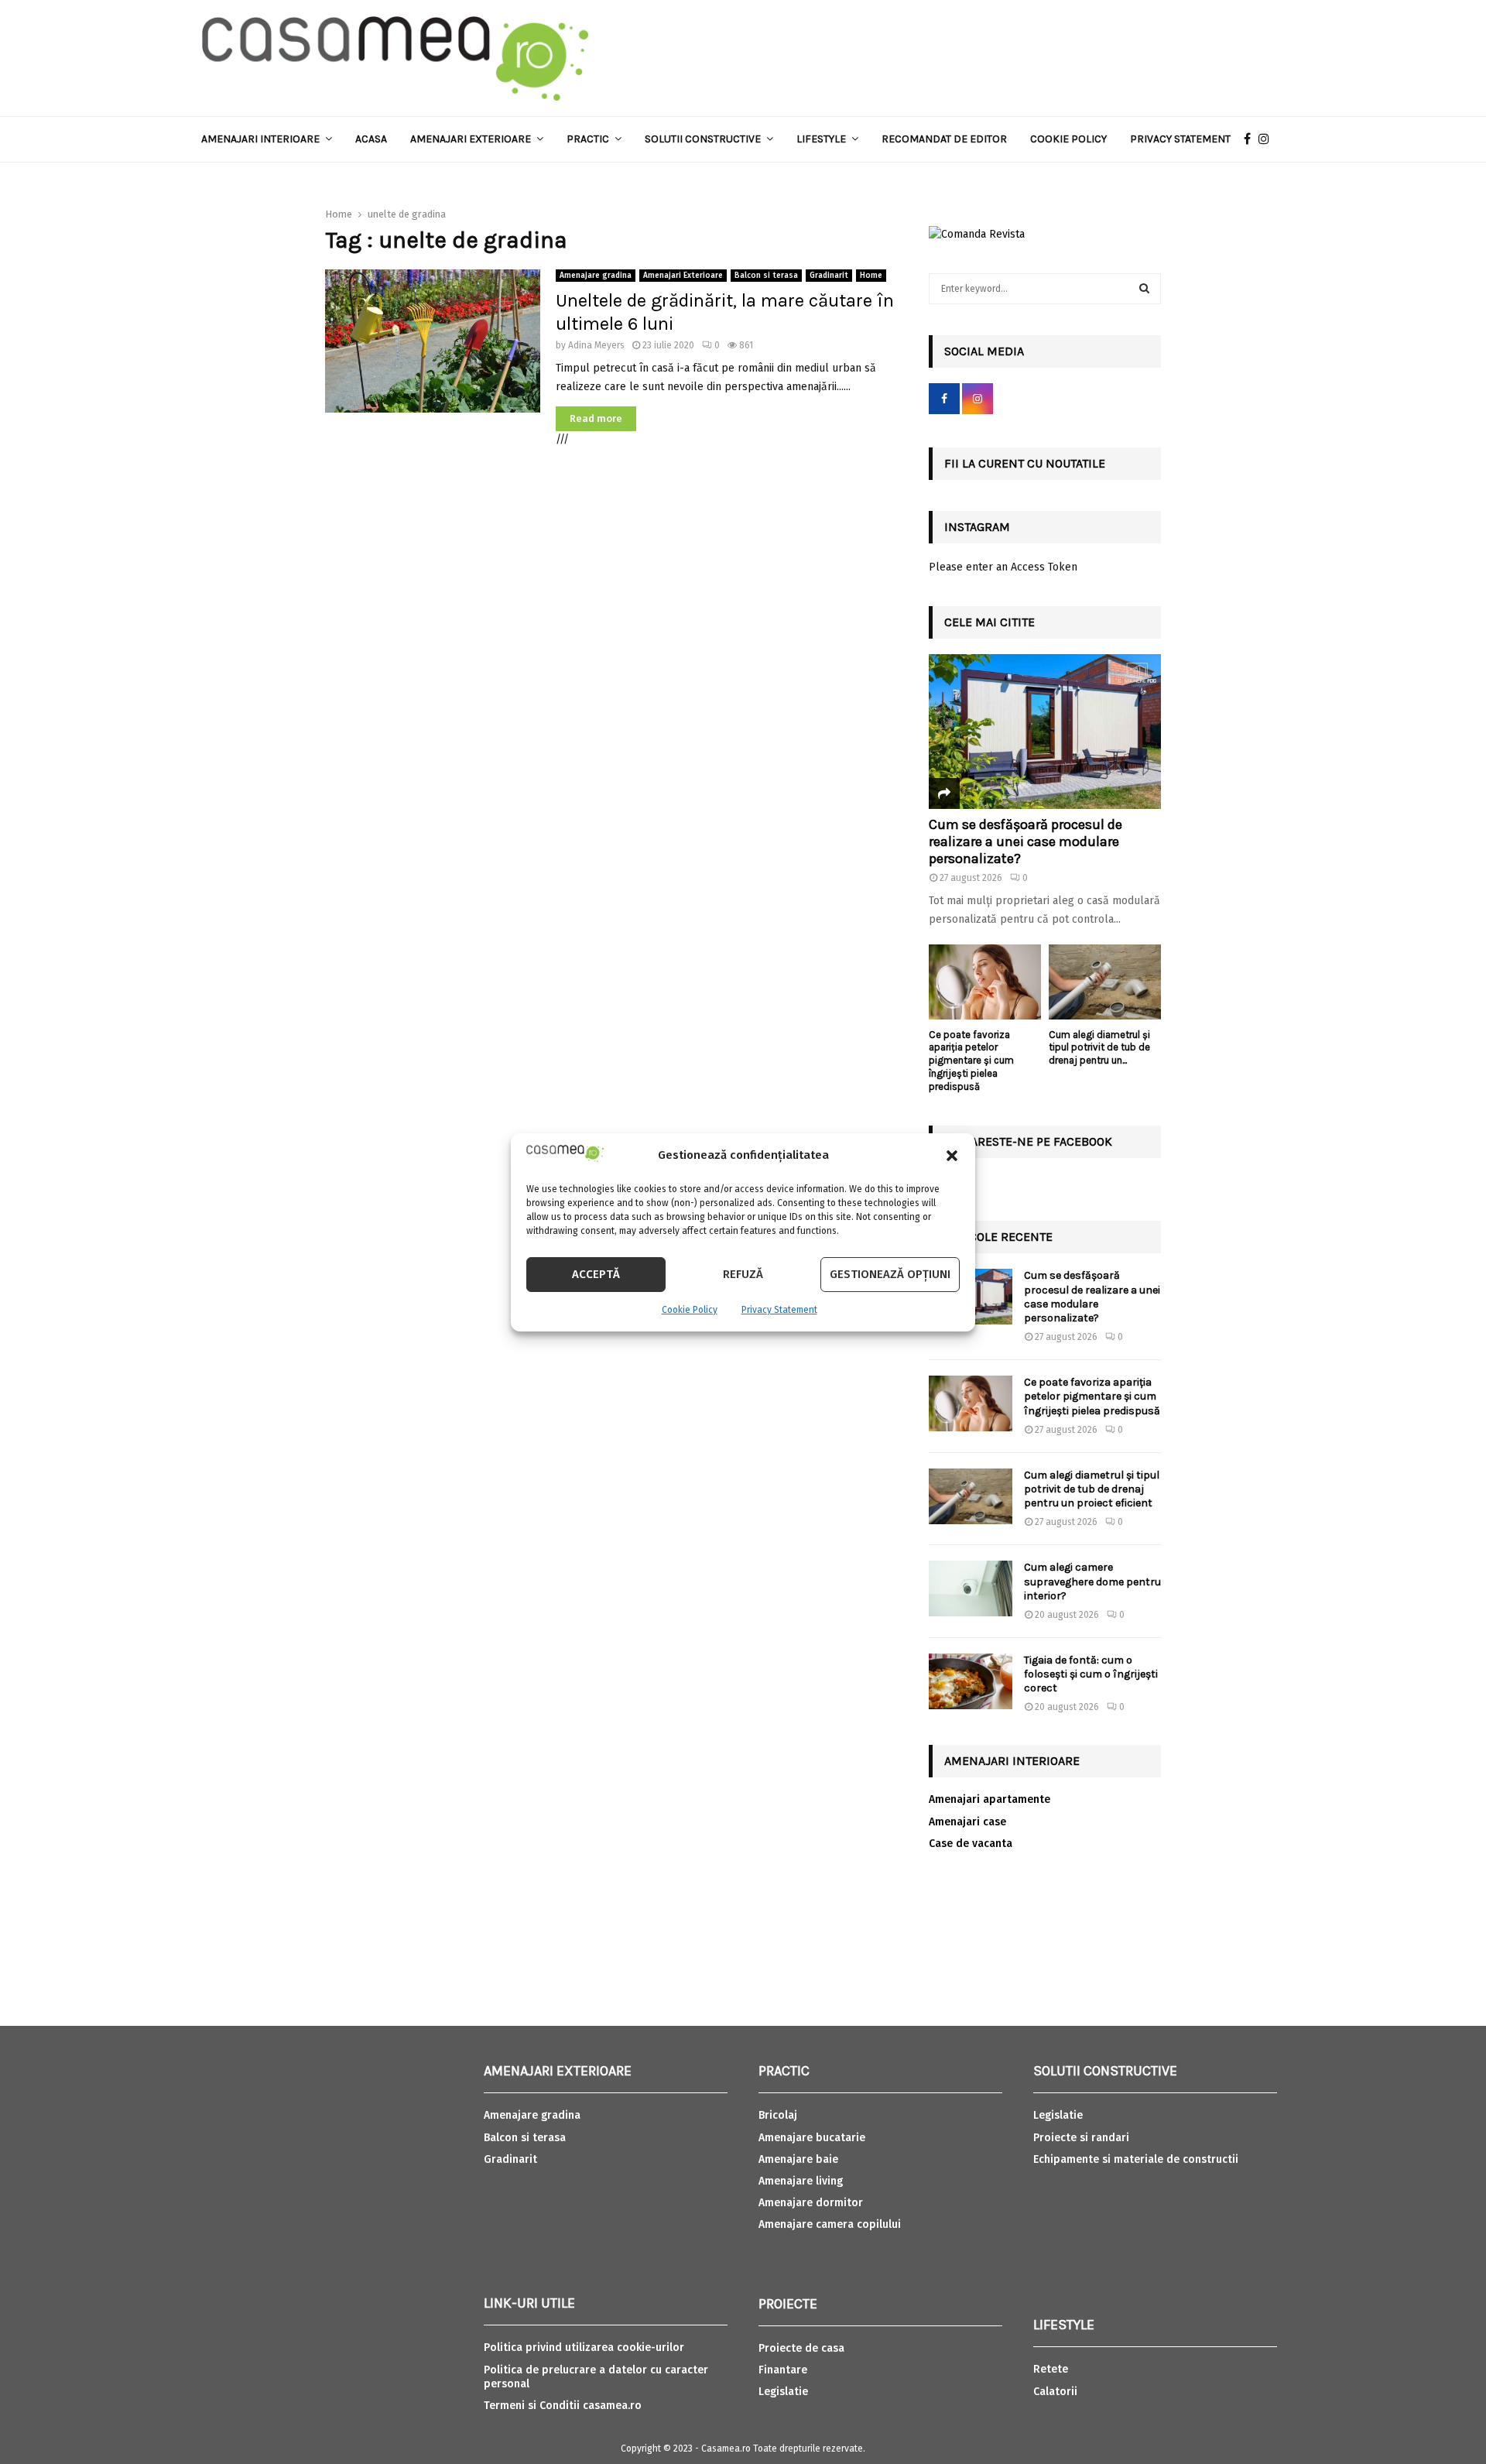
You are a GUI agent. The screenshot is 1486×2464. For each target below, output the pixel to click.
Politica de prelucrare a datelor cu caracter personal (596, 2377)
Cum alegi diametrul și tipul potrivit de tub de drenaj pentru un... (1099, 1048)
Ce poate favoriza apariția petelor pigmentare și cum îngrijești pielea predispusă (971, 1061)
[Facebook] (1251, 139)
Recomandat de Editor (944, 139)
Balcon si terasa (766, 276)
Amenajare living (801, 2181)
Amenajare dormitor (811, 2203)
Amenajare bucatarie (812, 2138)
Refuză (743, 1274)
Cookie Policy (690, 1310)
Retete (1051, 2369)
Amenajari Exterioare (471, 139)
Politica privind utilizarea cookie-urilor (584, 2347)
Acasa (371, 139)
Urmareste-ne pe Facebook (1028, 1141)
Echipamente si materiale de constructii (1136, 2159)
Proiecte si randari (1081, 2138)
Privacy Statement (779, 1310)
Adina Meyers (596, 345)
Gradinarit (829, 276)
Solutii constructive (703, 139)
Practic (588, 139)
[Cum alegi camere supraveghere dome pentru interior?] (971, 1588)
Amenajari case (967, 1822)
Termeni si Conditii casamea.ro (563, 2406)
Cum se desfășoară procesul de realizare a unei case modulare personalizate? (1025, 841)
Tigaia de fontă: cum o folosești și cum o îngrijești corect (1091, 1674)
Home (871, 276)
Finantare (783, 2370)
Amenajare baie (798, 2159)
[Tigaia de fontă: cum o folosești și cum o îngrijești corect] (971, 1681)
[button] (952, 1156)
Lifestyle (821, 139)
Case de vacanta (971, 1844)
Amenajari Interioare (260, 139)
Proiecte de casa (801, 2348)
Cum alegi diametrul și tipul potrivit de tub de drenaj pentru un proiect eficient (1092, 1489)
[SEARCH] (1144, 289)
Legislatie (783, 2392)
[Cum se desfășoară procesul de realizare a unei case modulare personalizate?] (1045, 732)
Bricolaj (778, 2115)
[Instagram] (1268, 139)
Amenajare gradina (596, 276)
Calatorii (1055, 2392)
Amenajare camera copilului (830, 2224)
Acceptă (596, 1274)
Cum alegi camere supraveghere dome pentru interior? (1092, 1581)
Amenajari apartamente (990, 1799)
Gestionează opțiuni (890, 1274)
